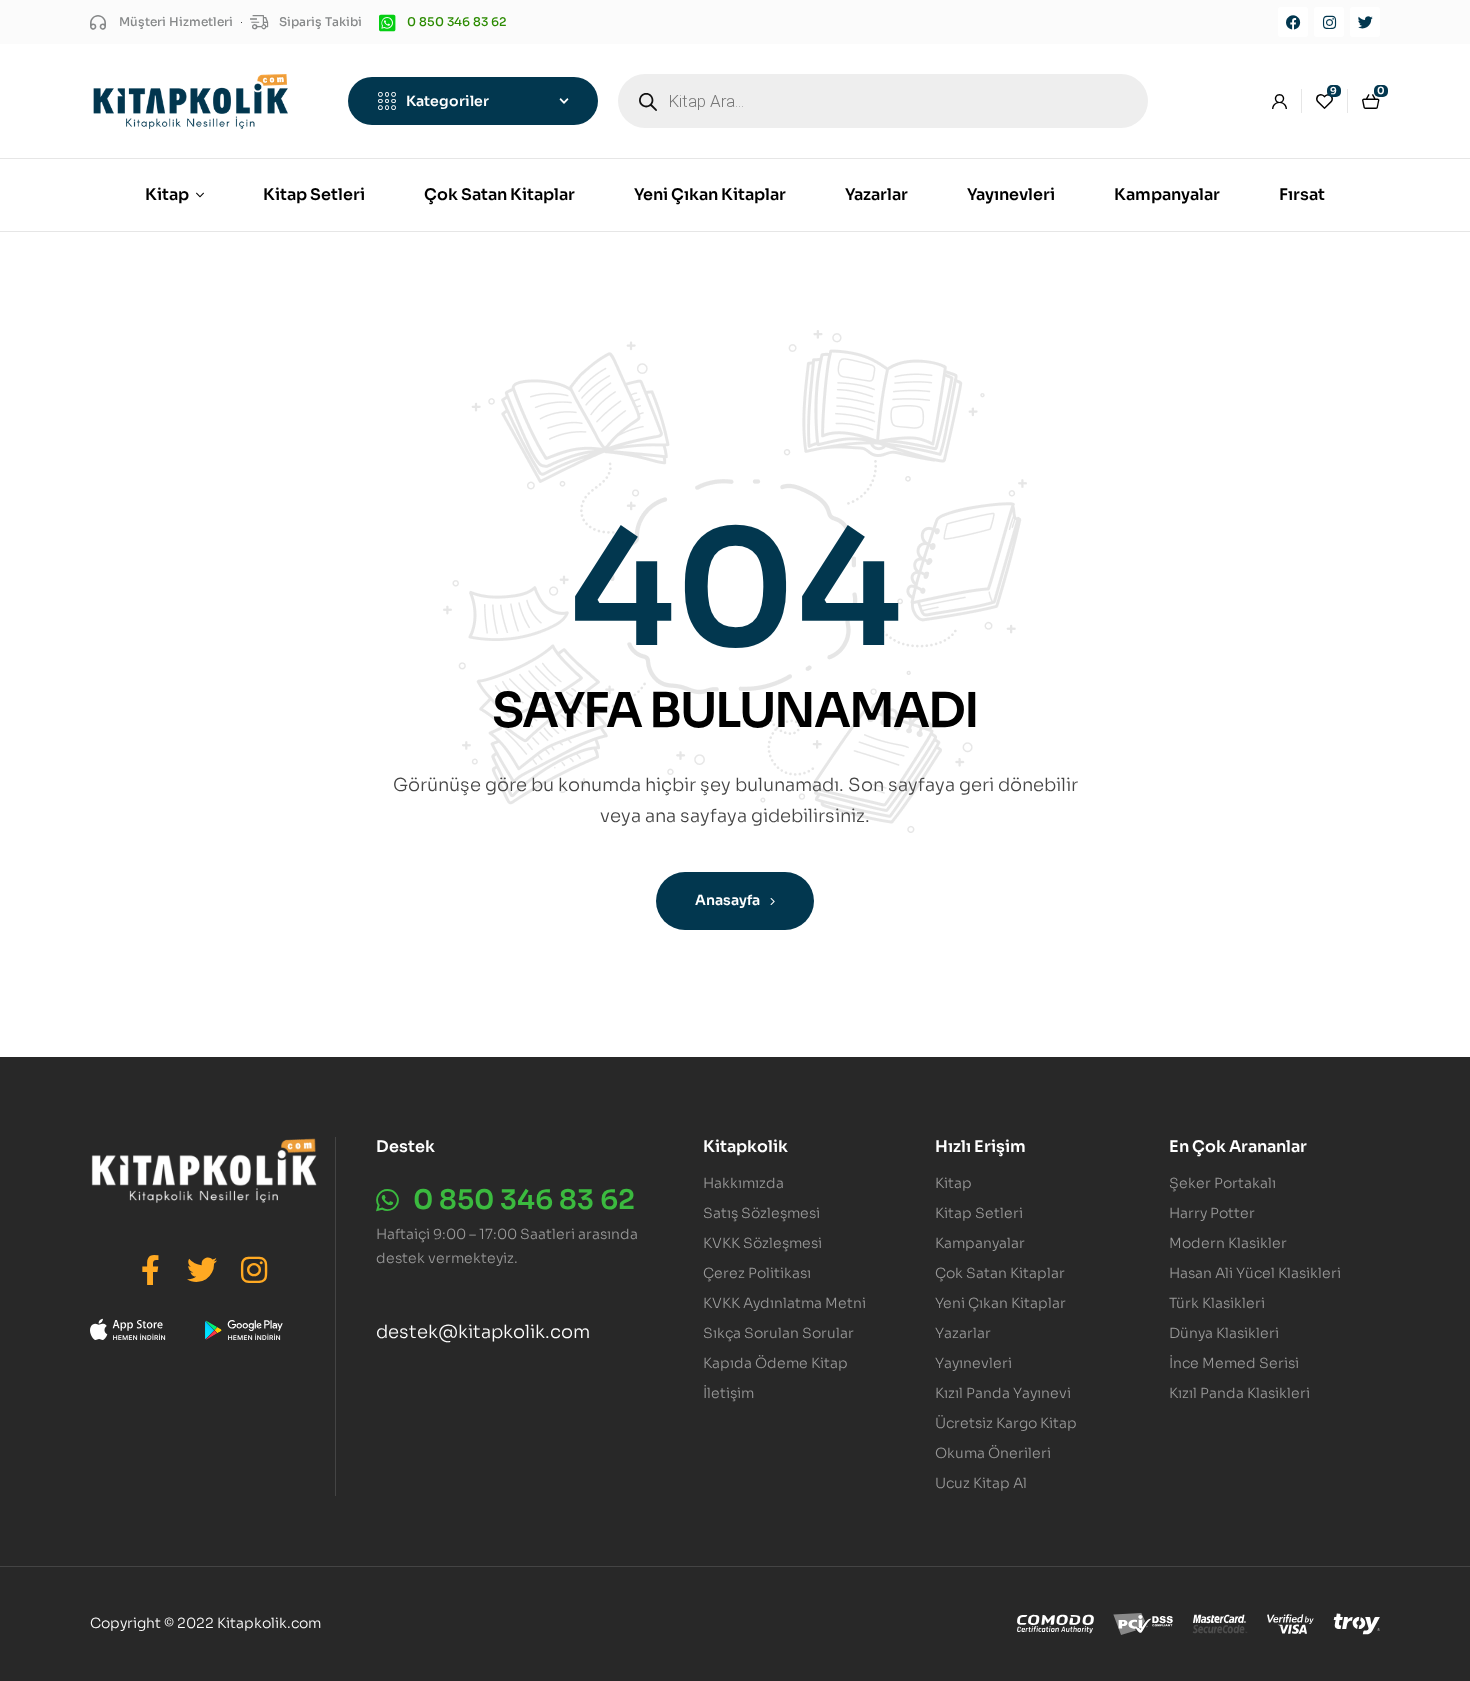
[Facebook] (1293, 22)
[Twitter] (1365, 22)
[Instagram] (1329, 22)
